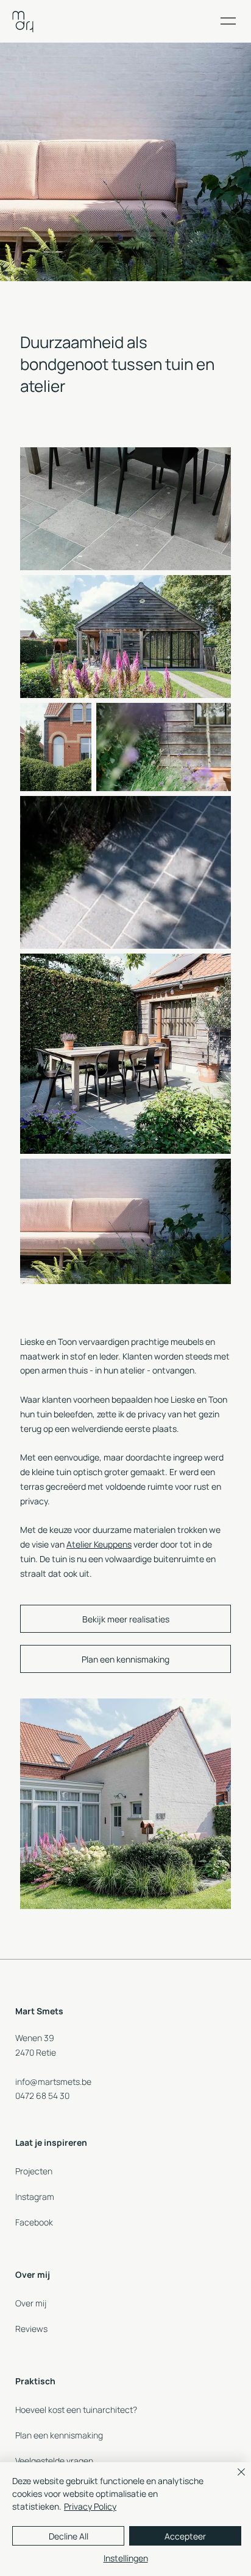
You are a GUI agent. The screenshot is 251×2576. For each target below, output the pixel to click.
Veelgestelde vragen (54, 2461)
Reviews (31, 2329)
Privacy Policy (90, 2506)
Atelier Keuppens (99, 1544)
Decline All (69, 2536)
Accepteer (185, 2536)
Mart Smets (39, 2011)
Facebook (34, 2222)
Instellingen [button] (126, 2558)
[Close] (234, 2479)
